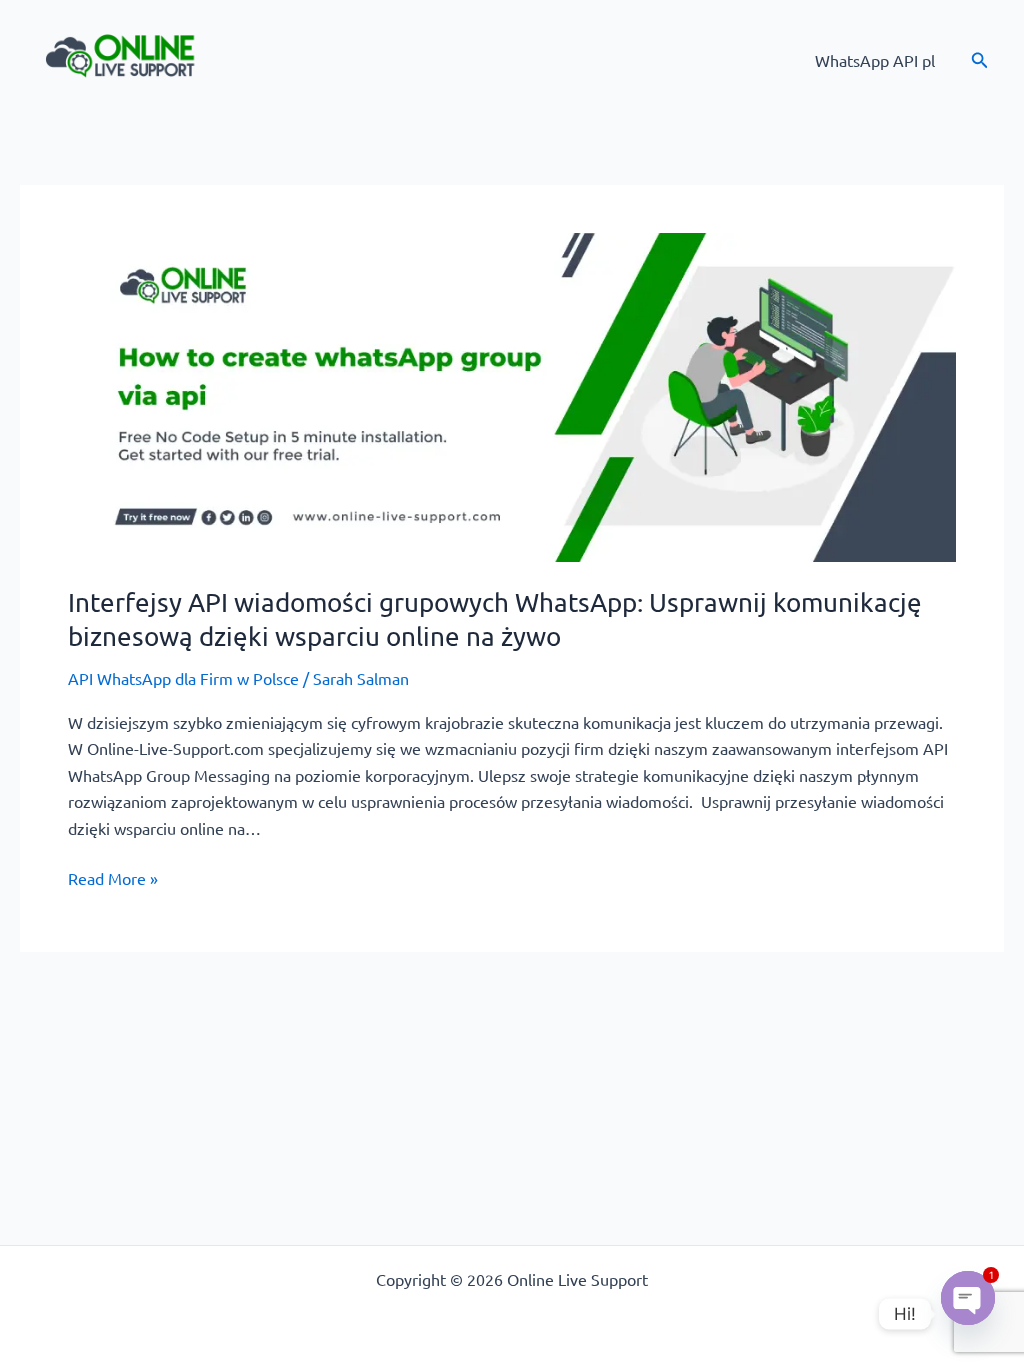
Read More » (113, 876)
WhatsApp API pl (875, 60)
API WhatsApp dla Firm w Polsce (183, 678)
